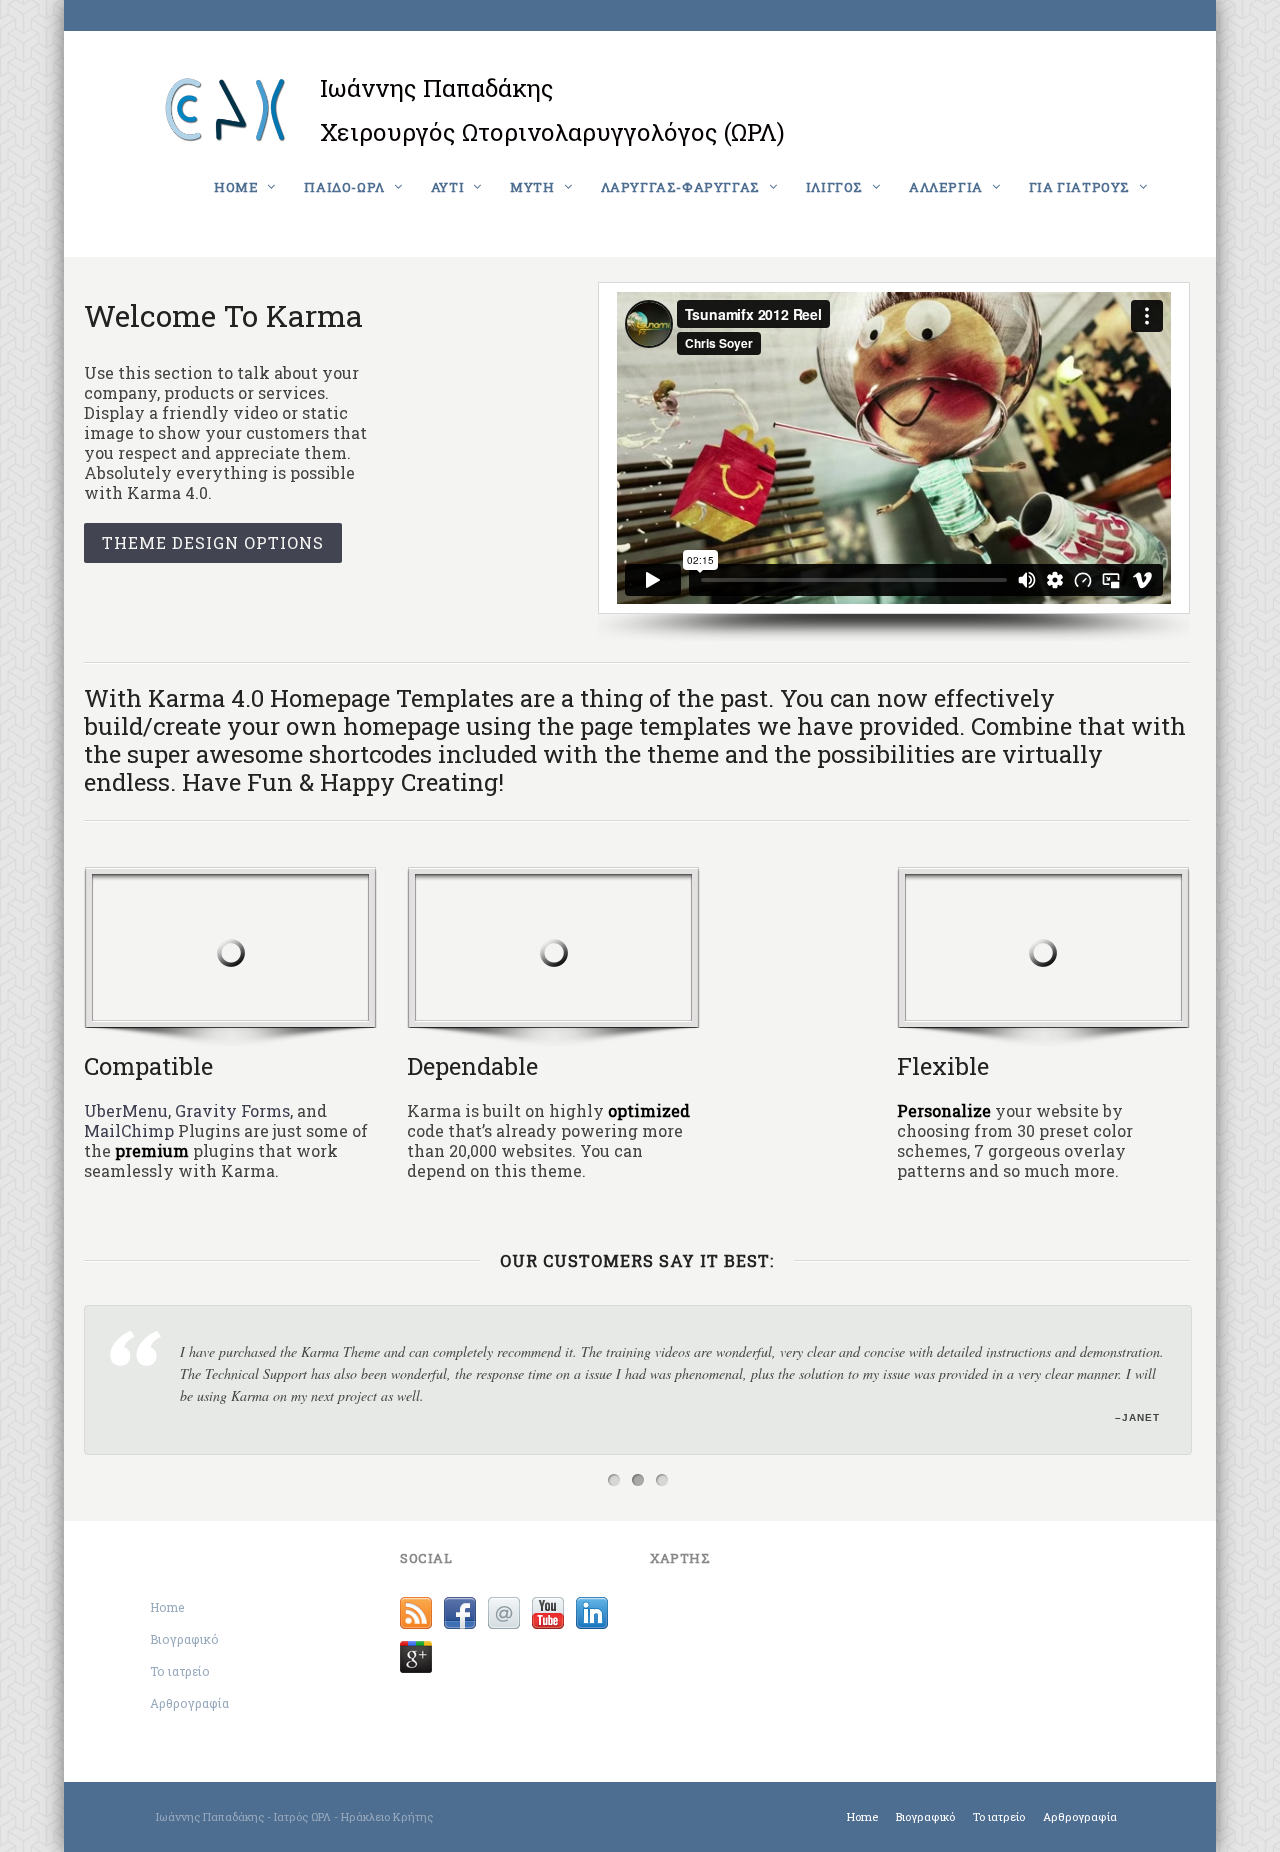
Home (170, 14)
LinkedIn (592, 1613)
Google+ (416, 1657)
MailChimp (129, 1130)
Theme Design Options (213, 542)
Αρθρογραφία (189, 1703)
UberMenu (126, 1110)
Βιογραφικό (184, 1639)
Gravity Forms (232, 1110)
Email (504, 1613)
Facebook (460, 1613)
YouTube (548, 1613)
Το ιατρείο (180, 1671)
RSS (416, 1613)
